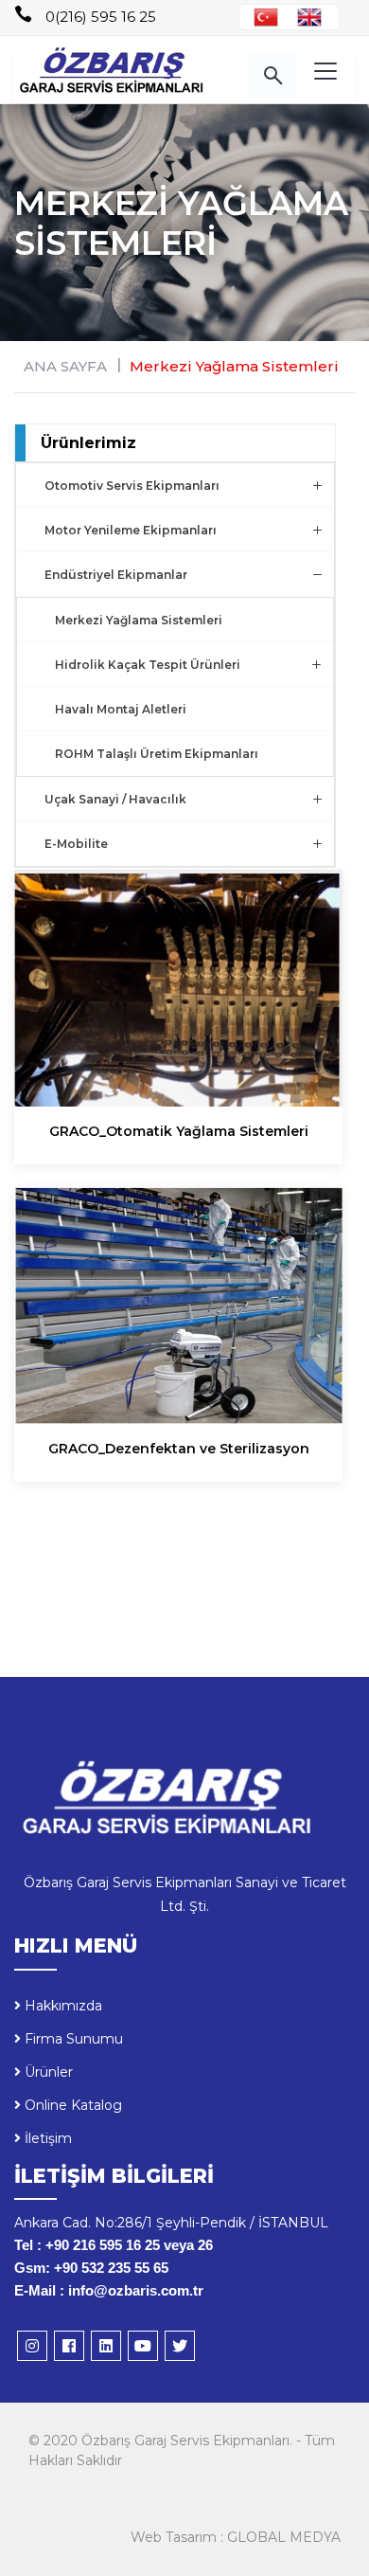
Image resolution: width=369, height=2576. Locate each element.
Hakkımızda (61, 2006)
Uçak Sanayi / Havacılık (115, 799)
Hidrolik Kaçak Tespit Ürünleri (148, 665)
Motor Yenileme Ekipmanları (131, 530)
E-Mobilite (76, 844)
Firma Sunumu (72, 2039)
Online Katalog (71, 2105)
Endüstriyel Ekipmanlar (116, 575)
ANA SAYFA (65, 366)
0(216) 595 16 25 (101, 17)
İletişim (46, 2138)
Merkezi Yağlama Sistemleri (234, 366)
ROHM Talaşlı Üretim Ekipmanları (157, 754)
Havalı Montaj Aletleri (121, 709)
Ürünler (47, 2072)
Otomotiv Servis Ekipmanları (132, 486)
